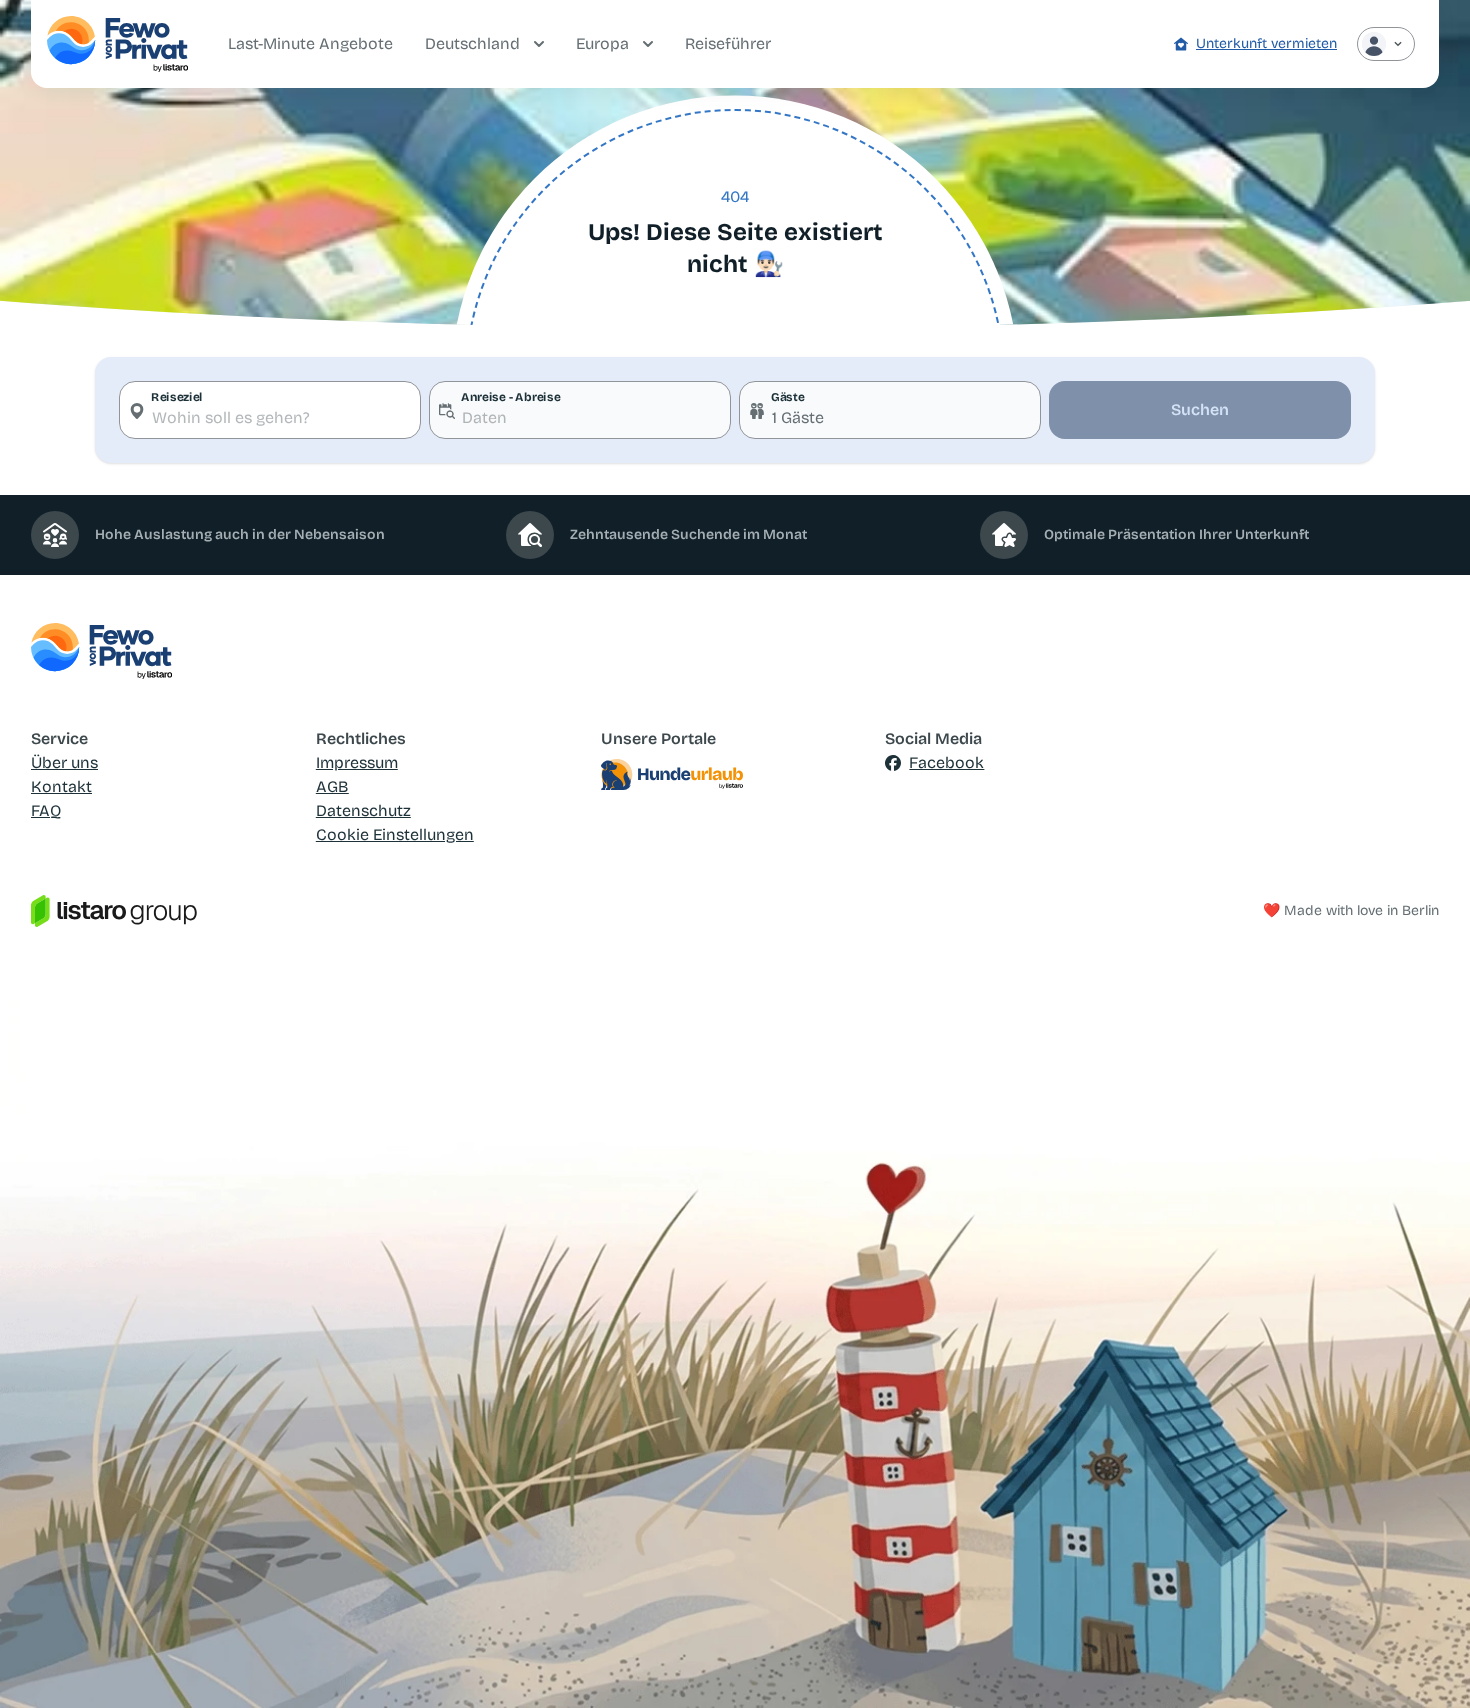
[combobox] (270, 410)
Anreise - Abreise (510, 397)
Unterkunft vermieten (1266, 43)
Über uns (64, 762)
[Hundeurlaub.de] (735, 775)
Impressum (357, 762)
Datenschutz (363, 810)
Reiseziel (177, 397)
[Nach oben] (1426, 1664)
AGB (332, 786)
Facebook (946, 762)
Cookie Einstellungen (395, 834)
